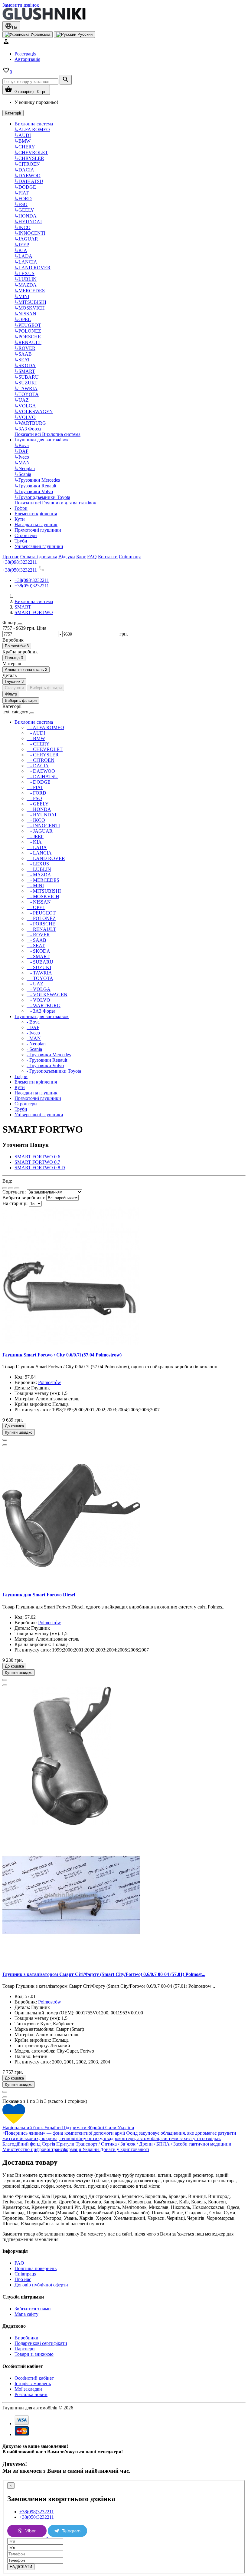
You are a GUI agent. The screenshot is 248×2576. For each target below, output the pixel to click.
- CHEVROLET (45, 749)
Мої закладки (28, 2389)
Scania (23, 474)
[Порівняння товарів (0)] (17, 1188)
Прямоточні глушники (38, 530)
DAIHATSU (29, 181)
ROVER (25, 348)
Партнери (25, 2349)
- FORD (36, 793)
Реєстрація (25, 54)
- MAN (34, 1038)
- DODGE (39, 782)
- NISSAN (39, 902)
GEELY (24, 210)
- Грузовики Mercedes (49, 1055)
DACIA (24, 170)
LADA (23, 256)
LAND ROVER (33, 268)
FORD (23, 199)
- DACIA (38, 766)
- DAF (33, 1027)
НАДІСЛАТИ (21, 2567)
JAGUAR (26, 239)
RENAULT (28, 342)
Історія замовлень (33, 2383)
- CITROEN (41, 760)
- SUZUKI (39, 967)
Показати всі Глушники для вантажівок (55, 503)
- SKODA (38, 951)
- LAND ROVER (46, 858)
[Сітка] (11, 1188)
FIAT (22, 193)
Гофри (21, 508)
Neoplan (25, 468)
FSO (21, 204)
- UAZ (35, 984)
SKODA (25, 365)
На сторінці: (15, 1203)
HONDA (26, 216)
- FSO (34, 798)
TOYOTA (27, 394)
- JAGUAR (40, 831)
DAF (21, 451)
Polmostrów (50, 1382)
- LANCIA (39, 853)
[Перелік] (5, 1188)
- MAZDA (39, 875)
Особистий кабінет (34, 2378)
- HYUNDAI (41, 815)
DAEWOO (28, 176)
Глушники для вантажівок (42, 440)
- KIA (34, 842)
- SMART (38, 956)
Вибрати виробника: (24, 1198)
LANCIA (26, 262)
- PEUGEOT (41, 913)
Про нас (23, 2279)
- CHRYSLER (43, 755)
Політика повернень (36, 2268)
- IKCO (36, 820)
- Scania (34, 1049)
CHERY (25, 147)
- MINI (35, 886)
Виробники (26, 2338)
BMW (23, 141)
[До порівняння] (5, 1445)
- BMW (36, 738)
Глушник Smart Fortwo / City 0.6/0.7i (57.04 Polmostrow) (62, 1355)
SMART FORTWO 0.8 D (40, 1168)
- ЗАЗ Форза (41, 1011)
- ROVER (38, 935)
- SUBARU (40, 962)
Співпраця (25, 2274)
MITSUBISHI (30, 302)
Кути (20, 519)
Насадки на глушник (36, 524)
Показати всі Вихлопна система (47, 434)
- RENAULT (41, 929)
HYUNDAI (28, 222)
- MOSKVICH (43, 896)
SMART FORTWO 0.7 (37, 1162)
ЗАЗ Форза (28, 429)
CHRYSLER (29, 158)
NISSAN (25, 314)
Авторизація (27, 59)
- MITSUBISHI (44, 891)
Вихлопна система (34, 124)
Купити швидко (19, 1432)
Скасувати (14, 688)
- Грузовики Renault (47, 1060)
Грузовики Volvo (34, 491)
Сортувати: (14, 1192)
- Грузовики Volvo (45, 1066)
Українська (40, 34)
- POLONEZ (41, 918)
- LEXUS (38, 864)
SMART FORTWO (34, 612)
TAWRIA (26, 388)
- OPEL (36, 907)
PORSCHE (28, 337)
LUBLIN (26, 279)
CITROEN (27, 164)
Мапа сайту (26, 2314)
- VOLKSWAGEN (47, 995)
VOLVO (25, 417)
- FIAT (35, 787)
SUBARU (27, 377)
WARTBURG (30, 423)
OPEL (23, 319)
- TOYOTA (40, 978)
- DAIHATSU (42, 777)
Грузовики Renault (35, 486)
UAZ (22, 400)
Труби (21, 541)
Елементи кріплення (36, 514)
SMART (25, 371)
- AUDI (36, 733)
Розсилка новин (31, 2394)
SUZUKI (26, 383)
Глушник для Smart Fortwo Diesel (39, 1595)
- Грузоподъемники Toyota (54, 1071)
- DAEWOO (41, 771)
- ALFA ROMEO (45, 727)
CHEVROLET (31, 153)
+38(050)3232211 (20, 570)
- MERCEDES (43, 880)
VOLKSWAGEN (34, 412)
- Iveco (33, 1033)
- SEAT (36, 946)
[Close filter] (20, 624)
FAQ (19, 2263)
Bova (22, 445)
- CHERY (38, 744)
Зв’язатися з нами (33, 2309)
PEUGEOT (28, 325)
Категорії (13, 113)
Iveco (22, 457)
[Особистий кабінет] (6, 43)
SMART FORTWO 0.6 (37, 1157)
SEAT (22, 360)
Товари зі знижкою (34, 2354)
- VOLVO (38, 1000)
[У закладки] (5, 1440)
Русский (84, 34)
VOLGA (25, 406)
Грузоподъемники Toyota (42, 497)
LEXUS (24, 273)
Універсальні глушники (39, 546)
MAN (22, 463)
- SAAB (36, 940)
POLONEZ (28, 331)
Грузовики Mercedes (37, 480)
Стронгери (26, 535)
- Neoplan (36, 1044)
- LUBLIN (39, 869)
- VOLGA (39, 989)
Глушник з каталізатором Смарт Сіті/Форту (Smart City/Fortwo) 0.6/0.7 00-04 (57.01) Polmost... (104, 1974)
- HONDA (39, 809)
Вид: (7, 1181)
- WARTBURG (44, 1006)
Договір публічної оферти (41, 2285)
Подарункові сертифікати (41, 2343)
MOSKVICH (30, 308)
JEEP (22, 245)
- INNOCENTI (43, 826)
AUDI (23, 135)
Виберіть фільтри (46, 688)
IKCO (23, 227)
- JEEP (35, 837)
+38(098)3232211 (20, 562)
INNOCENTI (30, 233)
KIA (21, 250)
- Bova (33, 1022)
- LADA (37, 847)
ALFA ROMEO (32, 129)
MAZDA (26, 285)
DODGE (25, 187)
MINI (22, 296)
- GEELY (38, 804)
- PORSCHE (41, 924)
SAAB (23, 354)
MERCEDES (30, 291)
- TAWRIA (39, 973)
